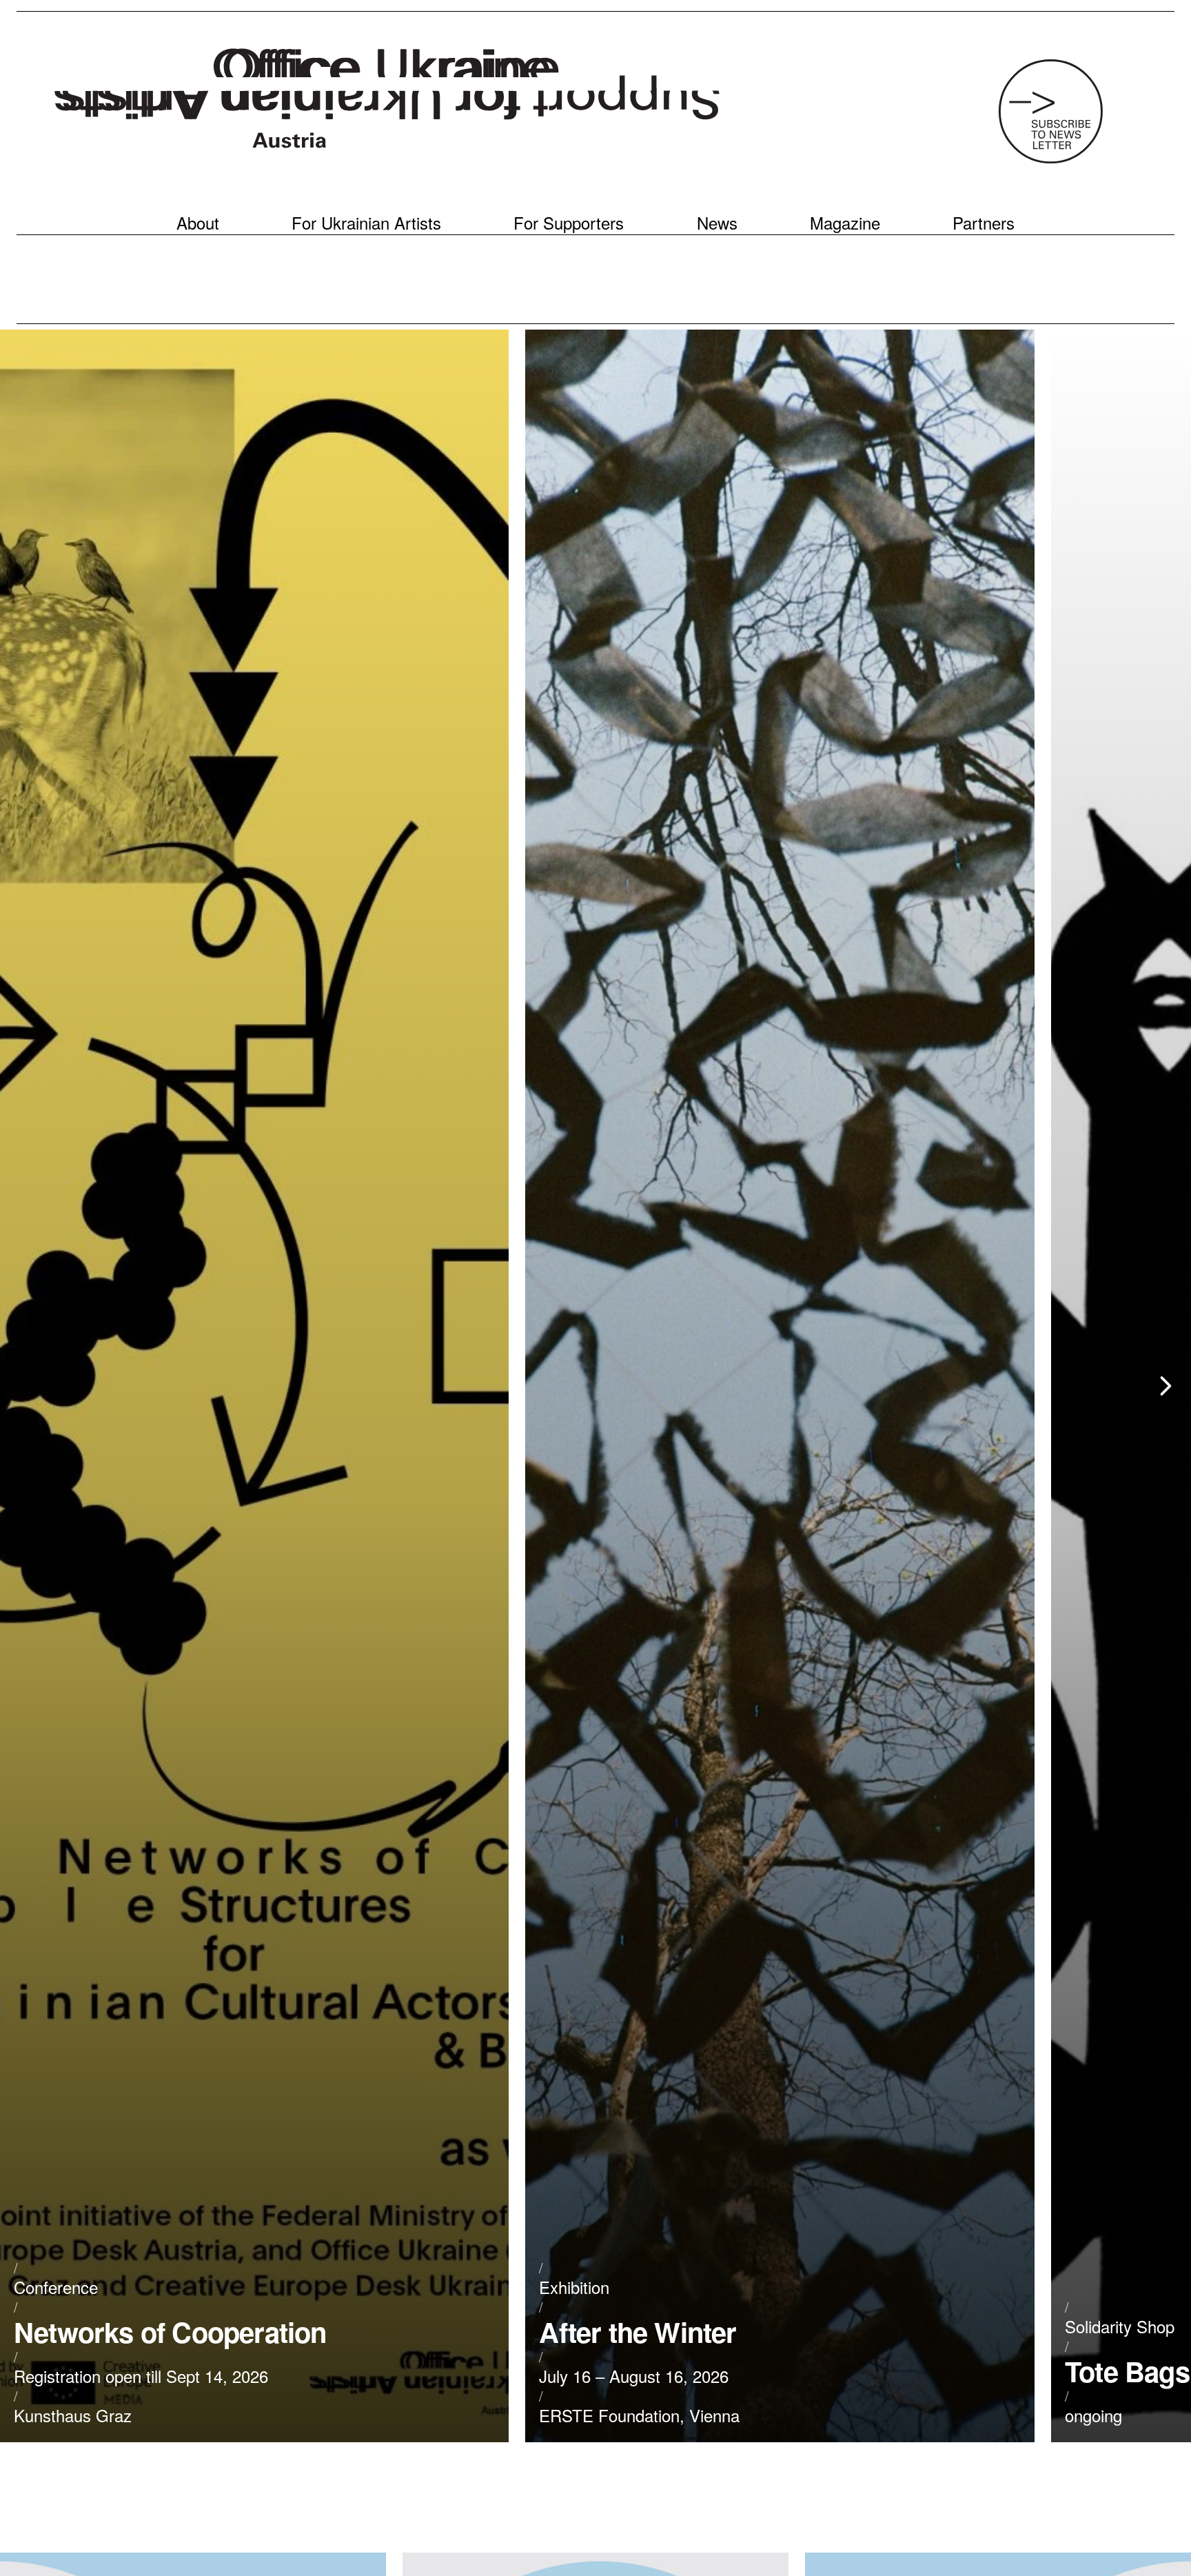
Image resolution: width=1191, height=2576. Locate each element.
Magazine (845, 223)
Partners (984, 223)
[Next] (1165, 1386)
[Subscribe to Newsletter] (1050, 111)
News (717, 223)
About (198, 223)
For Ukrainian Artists (366, 223)
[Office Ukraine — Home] (387, 102)
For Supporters (569, 223)
